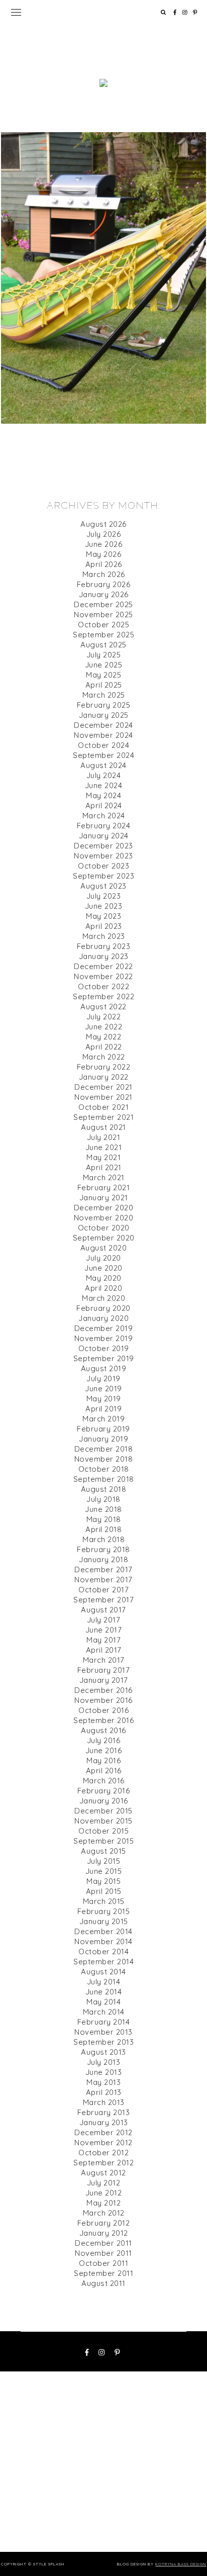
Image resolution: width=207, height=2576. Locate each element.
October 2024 (103, 745)
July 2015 (104, 1861)
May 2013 (103, 2082)
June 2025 (104, 665)
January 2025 (104, 715)
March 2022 (104, 1057)
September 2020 (104, 1238)
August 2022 (103, 1007)
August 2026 (103, 524)
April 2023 (104, 926)
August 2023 (103, 886)
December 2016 (103, 1690)
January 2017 (104, 1680)
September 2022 (103, 996)
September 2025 (103, 635)
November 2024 (103, 735)
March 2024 (104, 816)
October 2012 (103, 2153)
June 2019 (103, 1389)
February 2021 (104, 1187)
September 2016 (103, 1720)
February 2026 (104, 584)
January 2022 (104, 1077)
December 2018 (104, 1449)
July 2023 (104, 896)
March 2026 (104, 574)
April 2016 (104, 1771)
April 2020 (103, 1288)
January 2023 (104, 956)
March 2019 (103, 1419)
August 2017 (103, 1610)
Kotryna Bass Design (181, 2564)
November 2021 (103, 1097)
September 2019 (104, 1358)
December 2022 (103, 966)
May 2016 (103, 1760)
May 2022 (103, 1037)
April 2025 (104, 685)
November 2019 (104, 1338)
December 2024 (103, 725)
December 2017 (103, 1569)
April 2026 (104, 564)
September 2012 (103, 2163)
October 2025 (103, 625)
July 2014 (104, 1982)
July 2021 (104, 1137)
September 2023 (103, 876)
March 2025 (104, 695)
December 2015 (103, 1811)
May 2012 (103, 2203)
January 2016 (104, 1801)
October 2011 (103, 2263)
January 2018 (103, 1559)
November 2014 (103, 1941)
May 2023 (103, 916)
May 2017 (103, 1640)
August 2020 (104, 1248)
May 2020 (104, 1278)
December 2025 (103, 604)
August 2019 (104, 1368)
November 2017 (103, 1580)
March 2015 (104, 1901)
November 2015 (103, 1821)
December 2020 (104, 1208)
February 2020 (103, 1308)
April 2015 (104, 1891)
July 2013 (104, 2062)
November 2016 (103, 1700)
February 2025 (104, 705)
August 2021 (103, 1127)
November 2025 (103, 614)
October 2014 (103, 1951)
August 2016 (103, 1730)
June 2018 (103, 1509)
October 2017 (103, 1590)
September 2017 (103, 1600)
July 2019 (103, 1378)
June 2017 (104, 1630)
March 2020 (103, 1298)
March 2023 (104, 936)
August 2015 (103, 1851)
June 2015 (104, 1871)
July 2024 (104, 775)
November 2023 (103, 856)
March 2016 (104, 1781)
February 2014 (104, 2022)
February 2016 (104, 1791)
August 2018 (104, 1489)
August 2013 (103, 2052)
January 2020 (103, 1318)
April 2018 (103, 1529)
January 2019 (103, 1439)
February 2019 (103, 1429)
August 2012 (103, 2173)
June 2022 (104, 1027)
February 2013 (104, 2112)
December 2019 (104, 1328)
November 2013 (103, 2032)
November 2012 (103, 2142)
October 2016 (103, 1710)
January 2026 (104, 594)
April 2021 (104, 1167)
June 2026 (104, 544)
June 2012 (104, 2193)
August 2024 (103, 765)
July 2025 (104, 655)
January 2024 (104, 836)
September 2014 (103, 1962)
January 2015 (104, 1921)
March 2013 (104, 2102)
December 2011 (103, 2243)
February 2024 (104, 826)
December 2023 (103, 846)
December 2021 (103, 1087)
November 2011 (103, 2253)
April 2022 (104, 1047)
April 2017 (104, 1650)
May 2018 (104, 1519)
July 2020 (103, 1258)
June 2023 (104, 906)
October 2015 (103, 1831)
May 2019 (104, 1399)
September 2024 (103, 755)
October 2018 (104, 1469)
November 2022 (103, 976)
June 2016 (104, 1750)
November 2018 (104, 1459)
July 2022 (104, 1017)
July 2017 (104, 1620)
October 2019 (104, 1348)
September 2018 (104, 1479)
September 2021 (103, 1117)
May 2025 (103, 675)
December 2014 (103, 1931)
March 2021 (104, 1177)
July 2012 (104, 2183)
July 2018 (103, 1499)
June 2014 (104, 1992)
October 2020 (104, 1228)
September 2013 (103, 2042)
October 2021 (103, 1107)
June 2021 (104, 1147)
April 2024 (104, 805)
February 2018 (103, 1549)
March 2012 (104, 2213)
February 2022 (104, 1067)
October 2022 (103, 986)
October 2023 (103, 866)
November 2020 (104, 1218)
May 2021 (103, 1157)
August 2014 (103, 1972)
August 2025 (103, 645)
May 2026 (103, 554)
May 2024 (103, 795)
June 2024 (104, 785)
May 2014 (103, 2002)
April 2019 (103, 1409)
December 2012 (103, 2132)
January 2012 (104, 2233)
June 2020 (103, 1268)
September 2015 (103, 1841)
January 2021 (104, 1198)
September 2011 (103, 2273)
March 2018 (103, 1539)
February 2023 (104, 946)
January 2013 (104, 2122)
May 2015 (103, 1881)
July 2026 (104, 534)
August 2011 (103, 2283)
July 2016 (104, 1740)
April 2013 (104, 2092)
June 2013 (104, 2072)
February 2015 (104, 1911)
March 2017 (104, 1660)
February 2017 (104, 1670)
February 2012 (104, 2223)
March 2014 (104, 2012)
